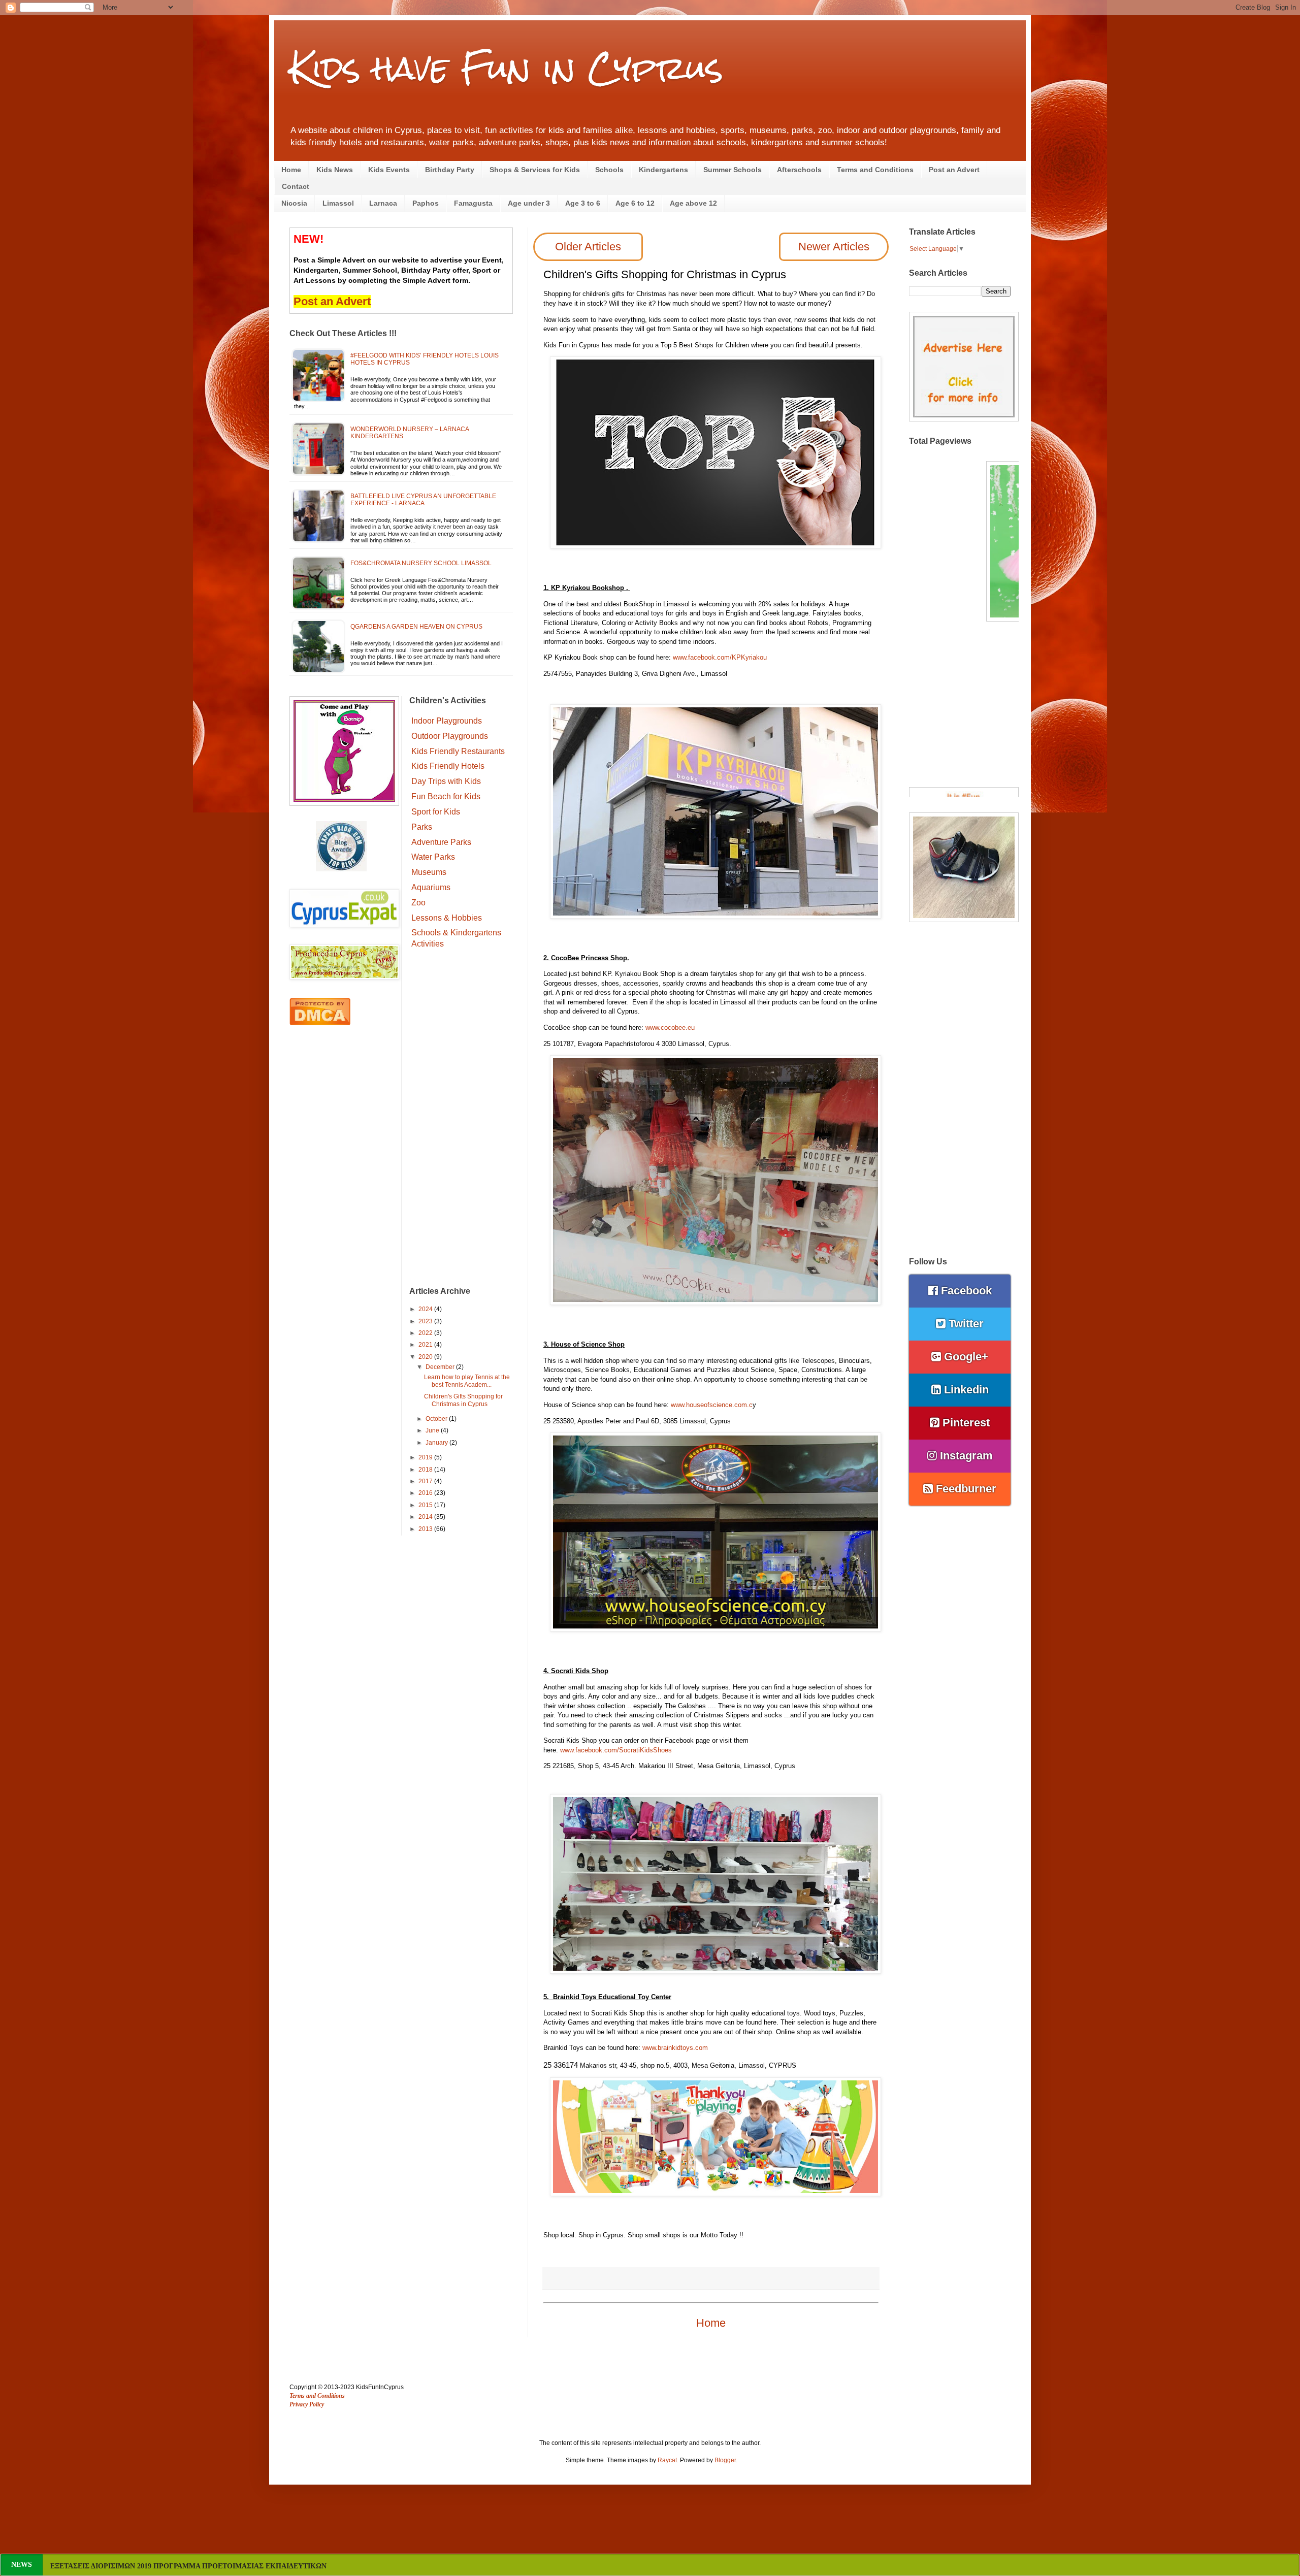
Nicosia (294, 203)
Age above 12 (693, 203)
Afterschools (799, 170)
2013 (426, 1529)
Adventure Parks (441, 842)
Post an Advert (954, 170)
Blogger (725, 2460)
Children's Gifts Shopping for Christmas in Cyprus (463, 1400)
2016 (426, 1493)
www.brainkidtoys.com (675, 2048)
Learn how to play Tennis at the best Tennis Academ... (467, 1381)
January (437, 1443)
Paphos (426, 203)
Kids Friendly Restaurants (458, 751)
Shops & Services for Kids (535, 170)
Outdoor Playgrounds (450, 736)
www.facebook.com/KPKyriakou (720, 657)
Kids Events (389, 170)
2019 (426, 1457)
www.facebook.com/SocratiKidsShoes (616, 1750)
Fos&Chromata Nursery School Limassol (421, 563)
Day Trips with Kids (446, 781)
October (437, 1419)
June (433, 1430)
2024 (426, 1309)
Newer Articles (834, 247)
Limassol (338, 203)
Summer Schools (733, 170)
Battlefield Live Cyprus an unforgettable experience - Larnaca (423, 500)
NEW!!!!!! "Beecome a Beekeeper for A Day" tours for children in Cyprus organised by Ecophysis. (202, 2566)
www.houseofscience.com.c (712, 1405)
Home (291, 170)
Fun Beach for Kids (446, 796)
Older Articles (588, 247)
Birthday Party (450, 170)
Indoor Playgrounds (447, 721)
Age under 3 (529, 203)
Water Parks (433, 857)
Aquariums (431, 887)
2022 (426, 1333)
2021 (426, 1345)
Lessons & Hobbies (447, 918)
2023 (426, 1321)
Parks (422, 827)
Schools (609, 170)
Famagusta (473, 203)
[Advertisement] (461, 1119)
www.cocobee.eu (670, 1028)
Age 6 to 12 (635, 203)
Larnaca (383, 203)
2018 (426, 1470)
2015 (426, 1505)
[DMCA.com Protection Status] (320, 1023)
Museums (429, 872)
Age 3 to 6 (583, 203)
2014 (426, 1517)
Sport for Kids (436, 812)
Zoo (418, 903)
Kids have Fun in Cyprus (506, 68)
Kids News (335, 170)
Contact (296, 186)
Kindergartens (663, 170)
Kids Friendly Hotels (448, 766)
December (441, 1367)
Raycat (667, 2460)
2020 (426, 1357)
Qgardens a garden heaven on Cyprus (416, 627)
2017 (426, 1481)
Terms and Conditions (875, 170)
